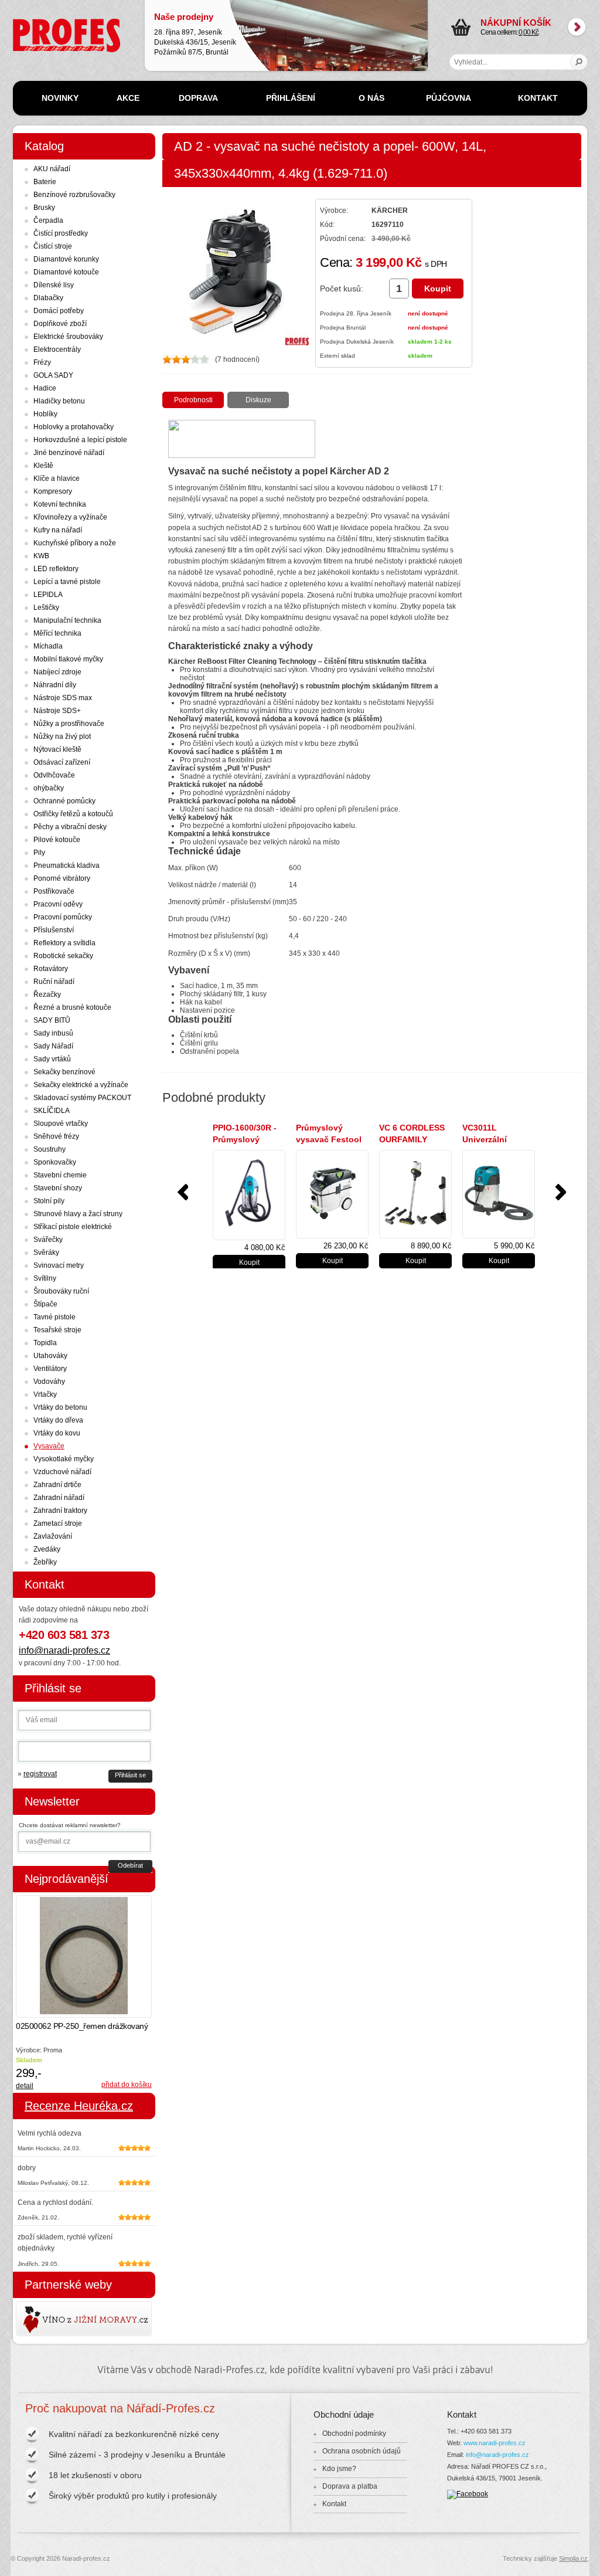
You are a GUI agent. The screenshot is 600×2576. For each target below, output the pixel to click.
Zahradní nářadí (59, 1498)
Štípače (45, 1304)
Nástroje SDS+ (57, 711)
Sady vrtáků (52, 1059)
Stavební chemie (60, 1175)
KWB (41, 556)
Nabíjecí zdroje (57, 672)
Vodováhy (49, 1382)
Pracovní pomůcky (63, 917)
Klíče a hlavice (57, 478)
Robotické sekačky (63, 956)
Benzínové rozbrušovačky (74, 195)
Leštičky (46, 607)
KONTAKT (538, 98)
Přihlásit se (130, 1775)
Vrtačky (45, 1394)
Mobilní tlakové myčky (68, 659)
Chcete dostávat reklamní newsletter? (70, 1825)
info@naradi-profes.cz (64, 1650)
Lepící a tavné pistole (67, 582)
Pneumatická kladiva (67, 866)
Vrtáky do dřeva (58, 1420)
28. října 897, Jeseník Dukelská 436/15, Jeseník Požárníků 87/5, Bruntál (195, 34)
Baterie (45, 182)
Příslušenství (54, 930)
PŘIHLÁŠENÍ (291, 98)
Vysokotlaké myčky (64, 1459)
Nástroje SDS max (63, 698)
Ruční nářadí (54, 982)
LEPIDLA (48, 595)
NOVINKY (60, 98)
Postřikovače (54, 891)
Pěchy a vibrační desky (70, 827)
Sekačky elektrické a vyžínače (81, 1085)
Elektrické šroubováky (68, 337)
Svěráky (46, 1253)
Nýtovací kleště (57, 749)
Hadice (45, 388)
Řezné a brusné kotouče (72, 1007)
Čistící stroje (53, 246)
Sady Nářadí (53, 1046)
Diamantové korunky (66, 259)
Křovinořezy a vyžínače (70, 517)
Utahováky (50, 1356)
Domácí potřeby (59, 311)
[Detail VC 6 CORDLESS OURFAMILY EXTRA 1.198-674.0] (415, 1194)
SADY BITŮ (52, 1020)
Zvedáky (47, 1549)
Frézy (42, 362)
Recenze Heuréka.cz (79, 2106)
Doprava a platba (350, 2486)
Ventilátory (50, 1369)
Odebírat (130, 1865)
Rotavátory (51, 969)
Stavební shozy (58, 1188)
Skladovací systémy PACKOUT (82, 1098)
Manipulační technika (67, 620)
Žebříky (45, 1562)
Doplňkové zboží (60, 324)
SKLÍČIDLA (52, 1111)
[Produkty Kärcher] (242, 455)
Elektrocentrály (57, 349)
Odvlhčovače (54, 775)
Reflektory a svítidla (64, 943)
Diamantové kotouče (66, 272)
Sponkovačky (55, 1162)
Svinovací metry (59, 1265)
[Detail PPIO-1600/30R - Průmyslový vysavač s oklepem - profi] (249, 1195)
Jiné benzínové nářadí (69, 453)
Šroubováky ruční (61, 1291)
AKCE (128, 98)
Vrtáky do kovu (57, 1433)
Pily (39, 853)
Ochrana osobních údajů (362, 2451)
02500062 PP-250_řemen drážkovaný (82, 2026)
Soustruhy (50, 1149)
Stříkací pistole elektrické (73, 1227)
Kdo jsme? (339, 2469)
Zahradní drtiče (57, 1485)
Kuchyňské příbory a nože (75, 543)
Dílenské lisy (54, 285)
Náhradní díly (55, 685)
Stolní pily (49, 1201)
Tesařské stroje (57, 1330)
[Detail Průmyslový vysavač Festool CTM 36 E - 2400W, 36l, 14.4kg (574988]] (332, 1194)
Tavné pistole (54, 1317)
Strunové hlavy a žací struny (78, 1214)
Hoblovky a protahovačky (74, 427)
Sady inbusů (53, 1033)
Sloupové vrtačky (61, 1124)
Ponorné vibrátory (62, 878)
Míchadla (48, 646)
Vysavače (49, 1446)
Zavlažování (53, 1536)
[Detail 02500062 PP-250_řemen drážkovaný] (84, 1956)
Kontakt (334, 2504)
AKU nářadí (52, 169)
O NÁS (371, 98)
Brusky (44, 208)
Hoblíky (45, 414)
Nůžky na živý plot (62, 737)
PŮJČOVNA (449, 98)
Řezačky (47, 995)
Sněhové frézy (56, 1136)
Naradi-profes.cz (39, 23)
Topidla (45, 1343)
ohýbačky (49, 788)
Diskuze (258, 400)
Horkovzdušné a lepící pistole (80, 440)
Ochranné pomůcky (64, 801)
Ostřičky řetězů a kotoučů (73, 814)
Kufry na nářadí (58, 530)
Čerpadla (48, 220)
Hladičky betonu (59, 401)
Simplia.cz (573, 2558)
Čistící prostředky (61, 233)
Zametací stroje (58, 1523)
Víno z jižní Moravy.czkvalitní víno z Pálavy (50, 2319)
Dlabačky (48, 298)
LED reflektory (56, 569)
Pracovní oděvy (58, 904)
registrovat (40, 1774)
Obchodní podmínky (354, 2434)
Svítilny (45, 1278)
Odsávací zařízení (62, 762)
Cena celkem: (516, 27)
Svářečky (48, 1240)
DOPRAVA (198, 98)
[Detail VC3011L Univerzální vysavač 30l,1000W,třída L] (499, 1194)
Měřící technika (57, 633)
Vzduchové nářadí (62, 1472)
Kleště (43, 466)
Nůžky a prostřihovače (69, 724)
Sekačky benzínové (64, 1072)
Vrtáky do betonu (60, 1407)
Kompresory (53, 491)
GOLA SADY (53, 375)
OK (579, 62)
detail (25, 2086)
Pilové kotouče (57, 840)
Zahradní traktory (60, 1511)
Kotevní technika (60, 504)
